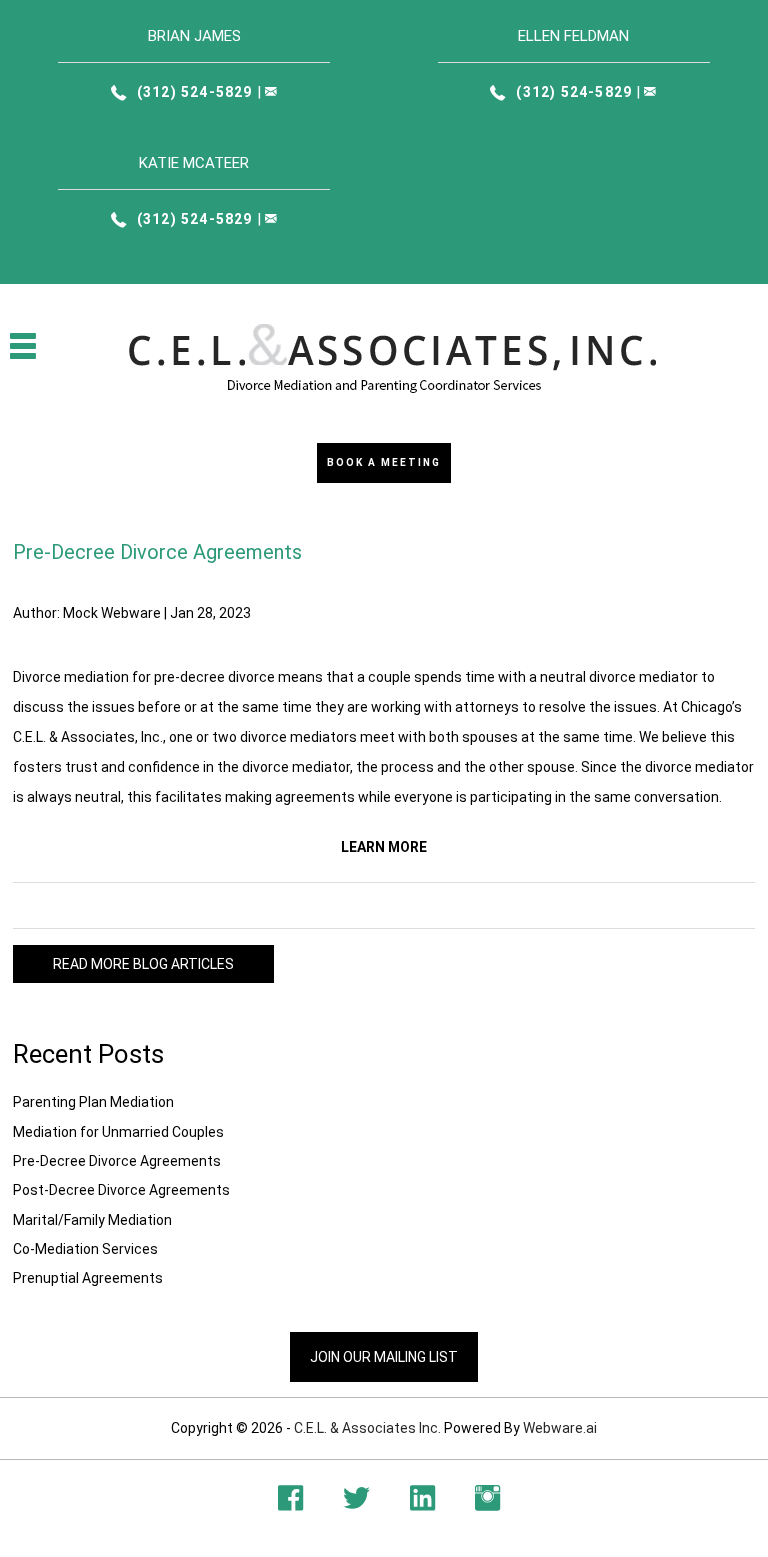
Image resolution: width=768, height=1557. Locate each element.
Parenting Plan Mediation (93, 1102)
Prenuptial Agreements (88, 1278)
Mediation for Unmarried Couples (118, 1132)
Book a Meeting (384, 462)
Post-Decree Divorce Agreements (121, 1190)
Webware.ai (560, 1428)
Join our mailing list (384, 1357)
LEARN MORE (384, 847)
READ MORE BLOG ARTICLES (143, 964)
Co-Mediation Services (85, 1249)
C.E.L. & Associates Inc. (367, 1428)
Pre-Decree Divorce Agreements (117, 1161)
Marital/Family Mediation (92, 1220)
